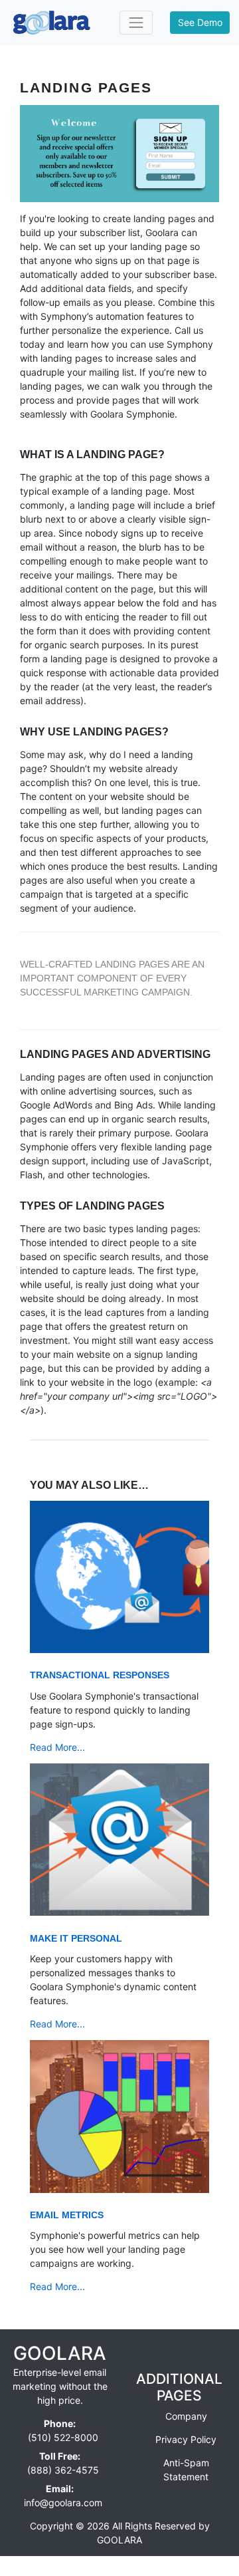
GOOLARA (60, 2353)
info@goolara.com (63, 2503)
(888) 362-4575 (63, 2470)
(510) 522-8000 (63, 2437)
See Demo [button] (200, 22)
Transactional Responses (100, 1675)
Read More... (57, 1747)
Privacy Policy (186, 2439)
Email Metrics (67, 2215)
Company (186, 2416)
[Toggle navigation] (136, 22)
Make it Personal (76, 1938)
